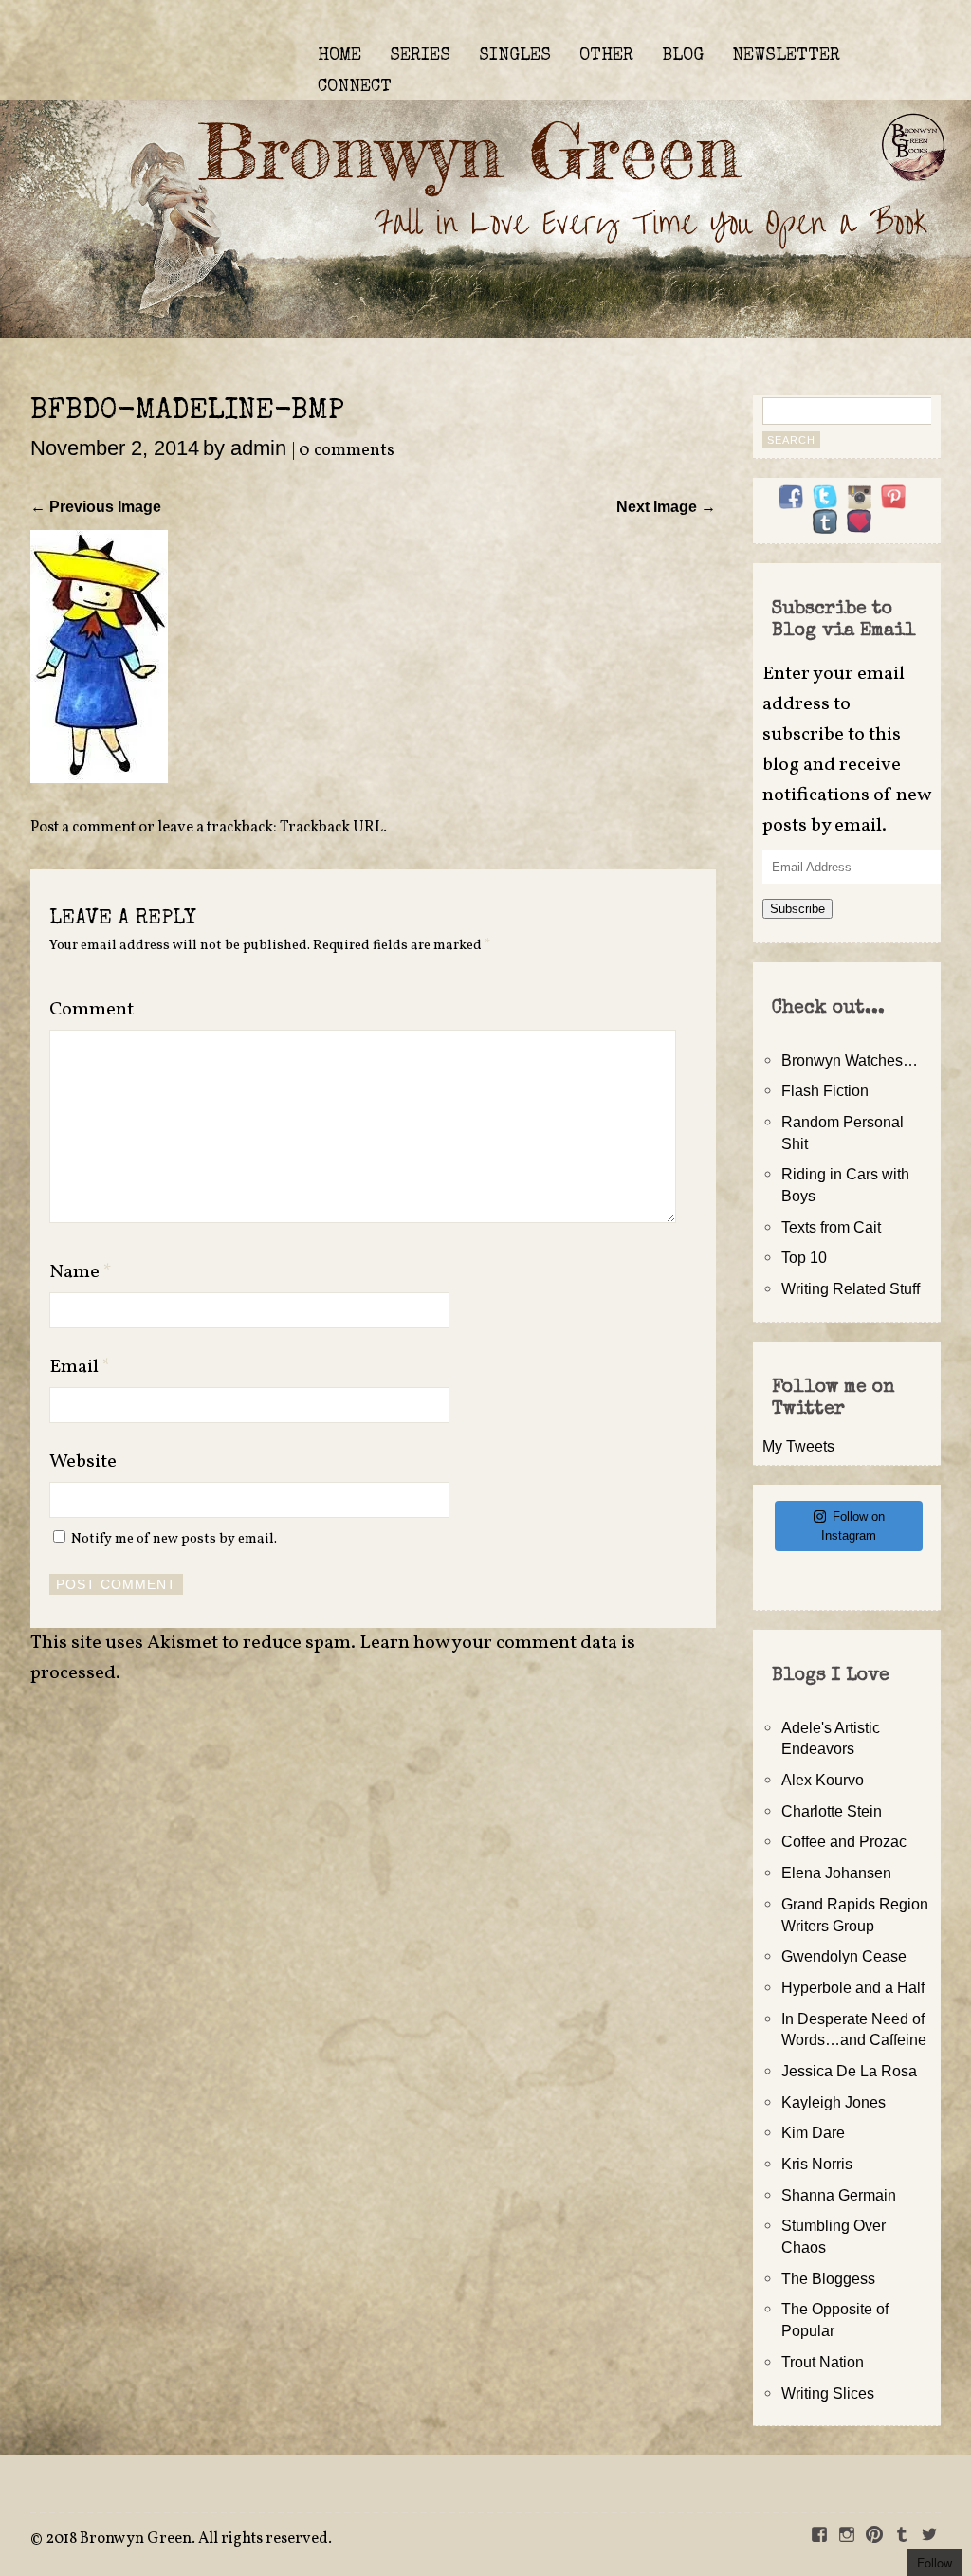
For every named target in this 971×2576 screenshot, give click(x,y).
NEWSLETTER (786, 56)
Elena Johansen (836, 1873)
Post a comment (83, 828)
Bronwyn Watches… (850, 1060)
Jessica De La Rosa (849, 2071)
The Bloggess (828, 2278)
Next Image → (666, 506)
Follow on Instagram (853, 1526)
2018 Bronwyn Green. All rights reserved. (189, 2539)
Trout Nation (823, 2362)
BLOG (683, 56)
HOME (339, 56)
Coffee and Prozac (844, 1841)
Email (80, 1367)
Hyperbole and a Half (853, 1987)
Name (81, 1272)
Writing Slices (828, 2393)
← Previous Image (96, 506)
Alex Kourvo (823, 1780)
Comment (92, 1010)
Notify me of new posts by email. (174, 1539)
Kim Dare (813, 2132)
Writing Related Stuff (851, 1288)
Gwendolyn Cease (844, 1956)
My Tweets (798, 1446)
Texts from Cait (831, 1227)
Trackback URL (331, 828)
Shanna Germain (839, 2195)
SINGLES (515, 56)
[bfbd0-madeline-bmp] (99, 777)
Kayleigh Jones (834, 2102)
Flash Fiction (825, 1090)
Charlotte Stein (832, 1811)
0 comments (347, 451)
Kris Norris (817, 2164)
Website (83, 1462)
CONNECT (355, 87)
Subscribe (797, 909)
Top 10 (804, 1257)
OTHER (606, 56)
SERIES (420, 56)
